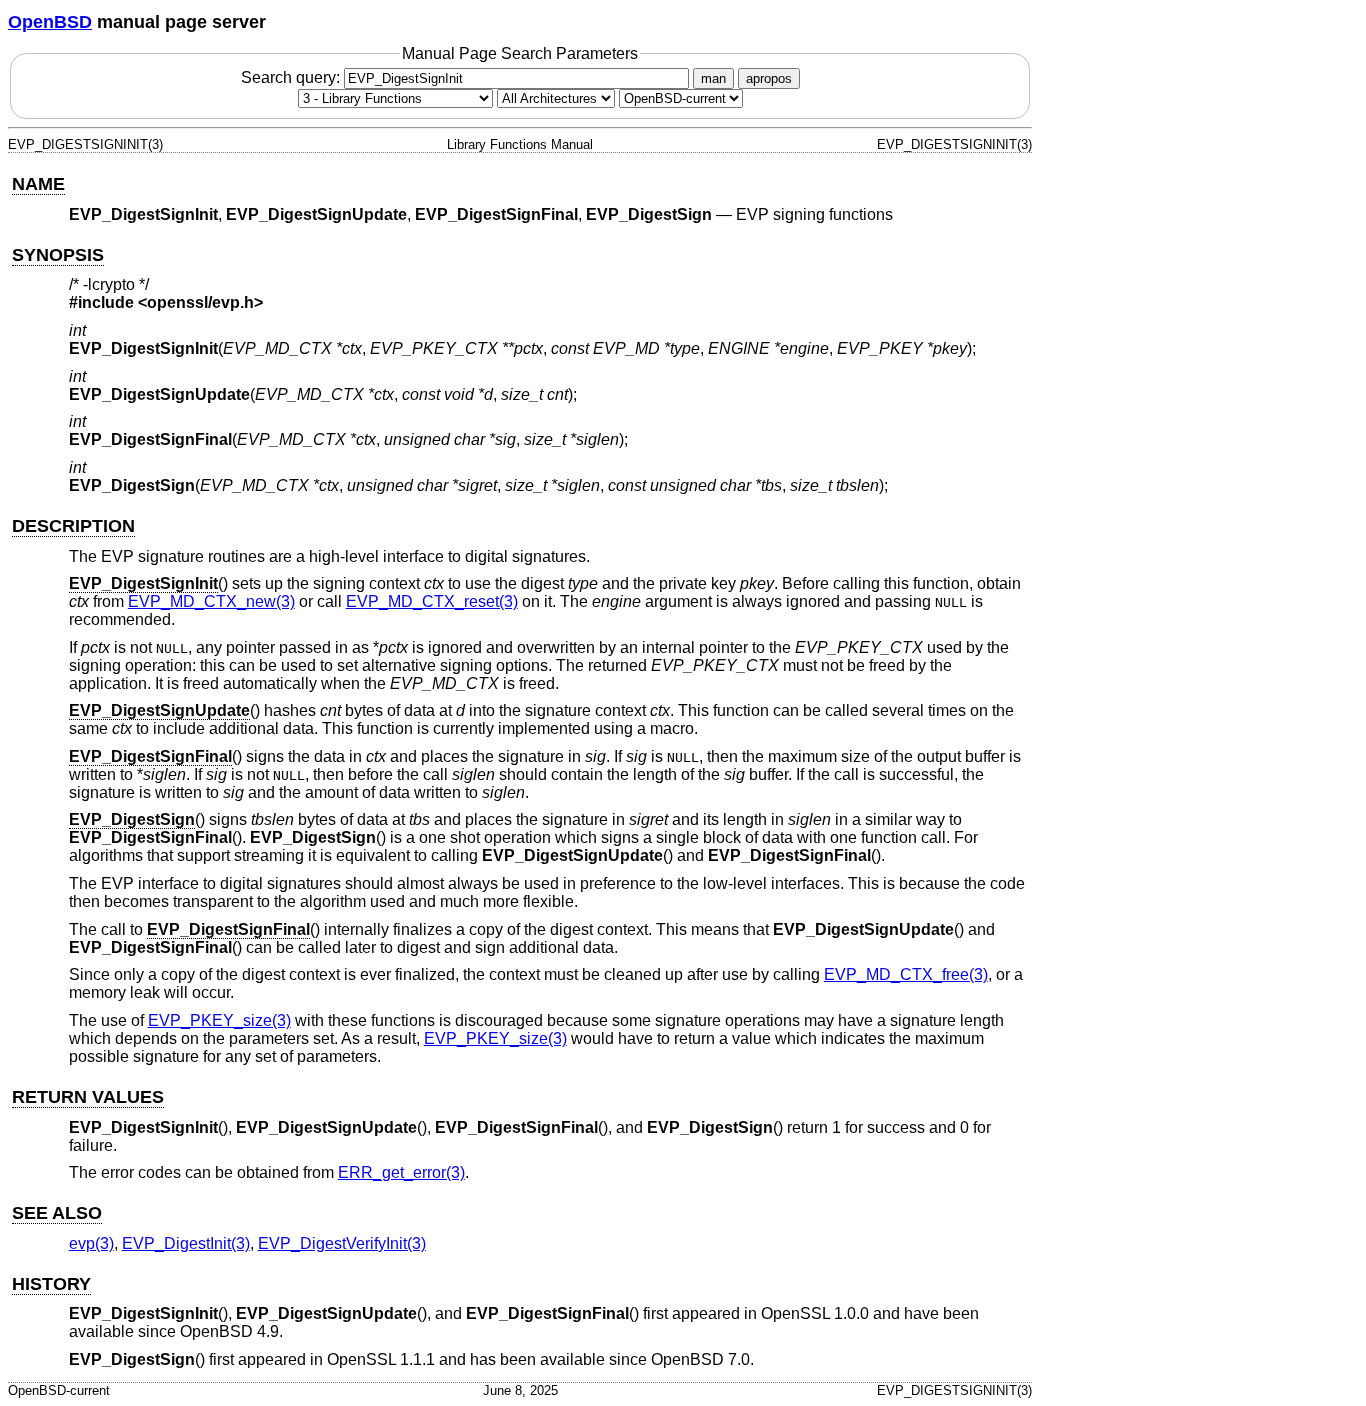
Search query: (292, 77)
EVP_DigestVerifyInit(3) (342, 1243)
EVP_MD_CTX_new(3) (211, 601)
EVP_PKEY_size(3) (219, 1020)
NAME (38, 184)
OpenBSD (50, 22)
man (713, 78)
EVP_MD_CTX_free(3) (906, 974)
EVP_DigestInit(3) (186, 1243)
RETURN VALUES (88, 1097)
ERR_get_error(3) (401, 1172)
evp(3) (91, 1243)
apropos (769, 78)
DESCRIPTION (73, 526)
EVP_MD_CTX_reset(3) (432, 601)
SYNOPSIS (58, 255)
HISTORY (51, 1284)
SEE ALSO (57, 1213)
